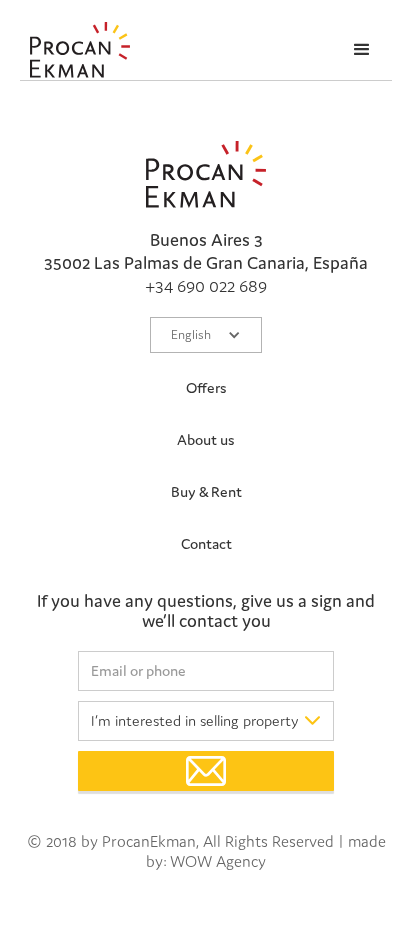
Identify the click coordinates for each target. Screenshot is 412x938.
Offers (206, 387)
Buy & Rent (206, 491)
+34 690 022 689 (206, 285)
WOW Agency (218, 861)
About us (206, 439)
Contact (206, 543)
